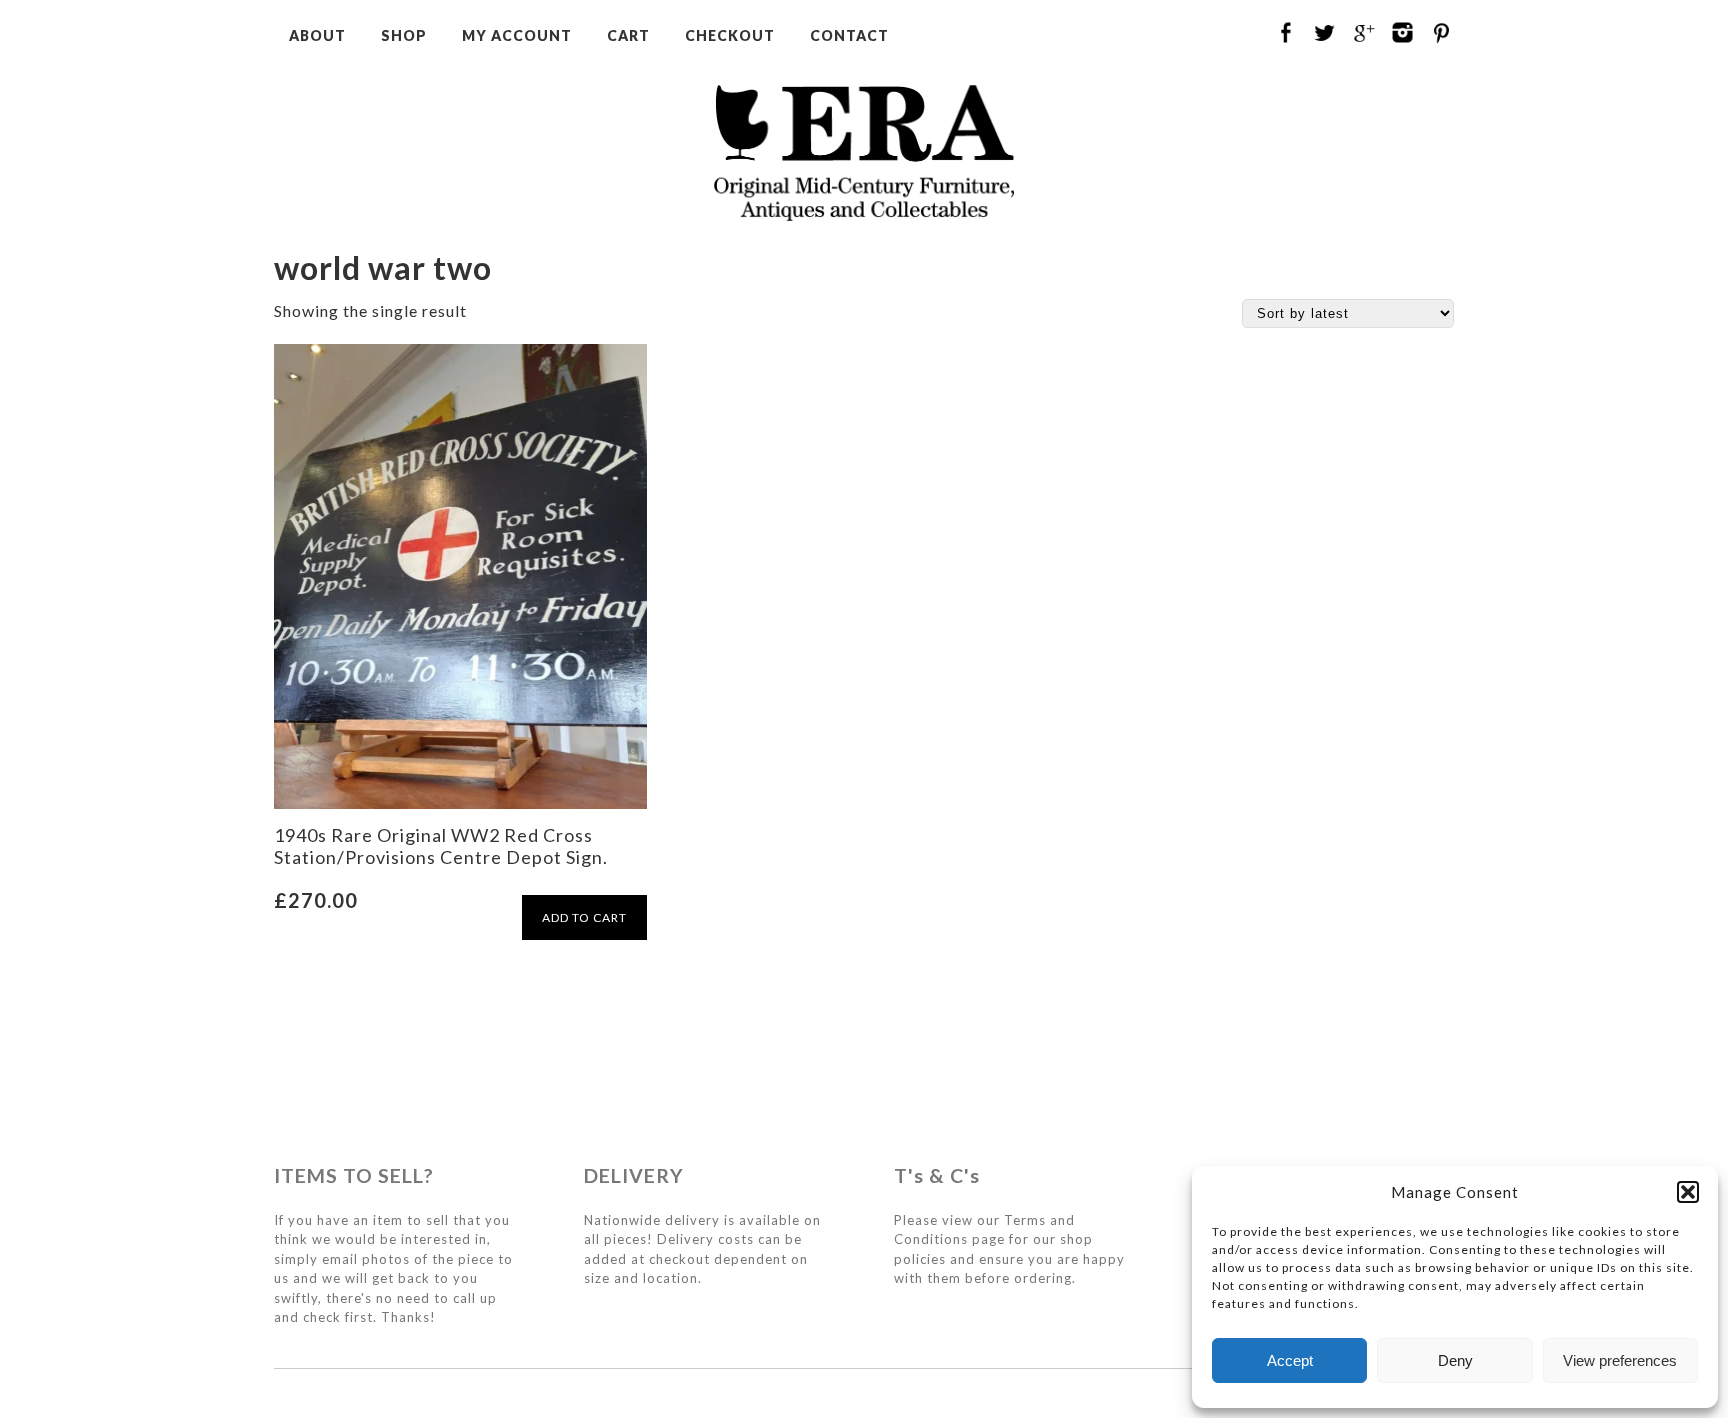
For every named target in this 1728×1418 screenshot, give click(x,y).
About (317, 35)
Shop (404, 35)
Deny (1455, 1360)
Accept (1290, 1360)
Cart (628, 35)
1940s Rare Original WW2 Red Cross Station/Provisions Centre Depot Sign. (441, 846)
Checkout (730, 35)
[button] (1688, 1192)
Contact (849, 35)
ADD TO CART (584, 917)
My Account (517, 35)
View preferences (1620, 1360)
